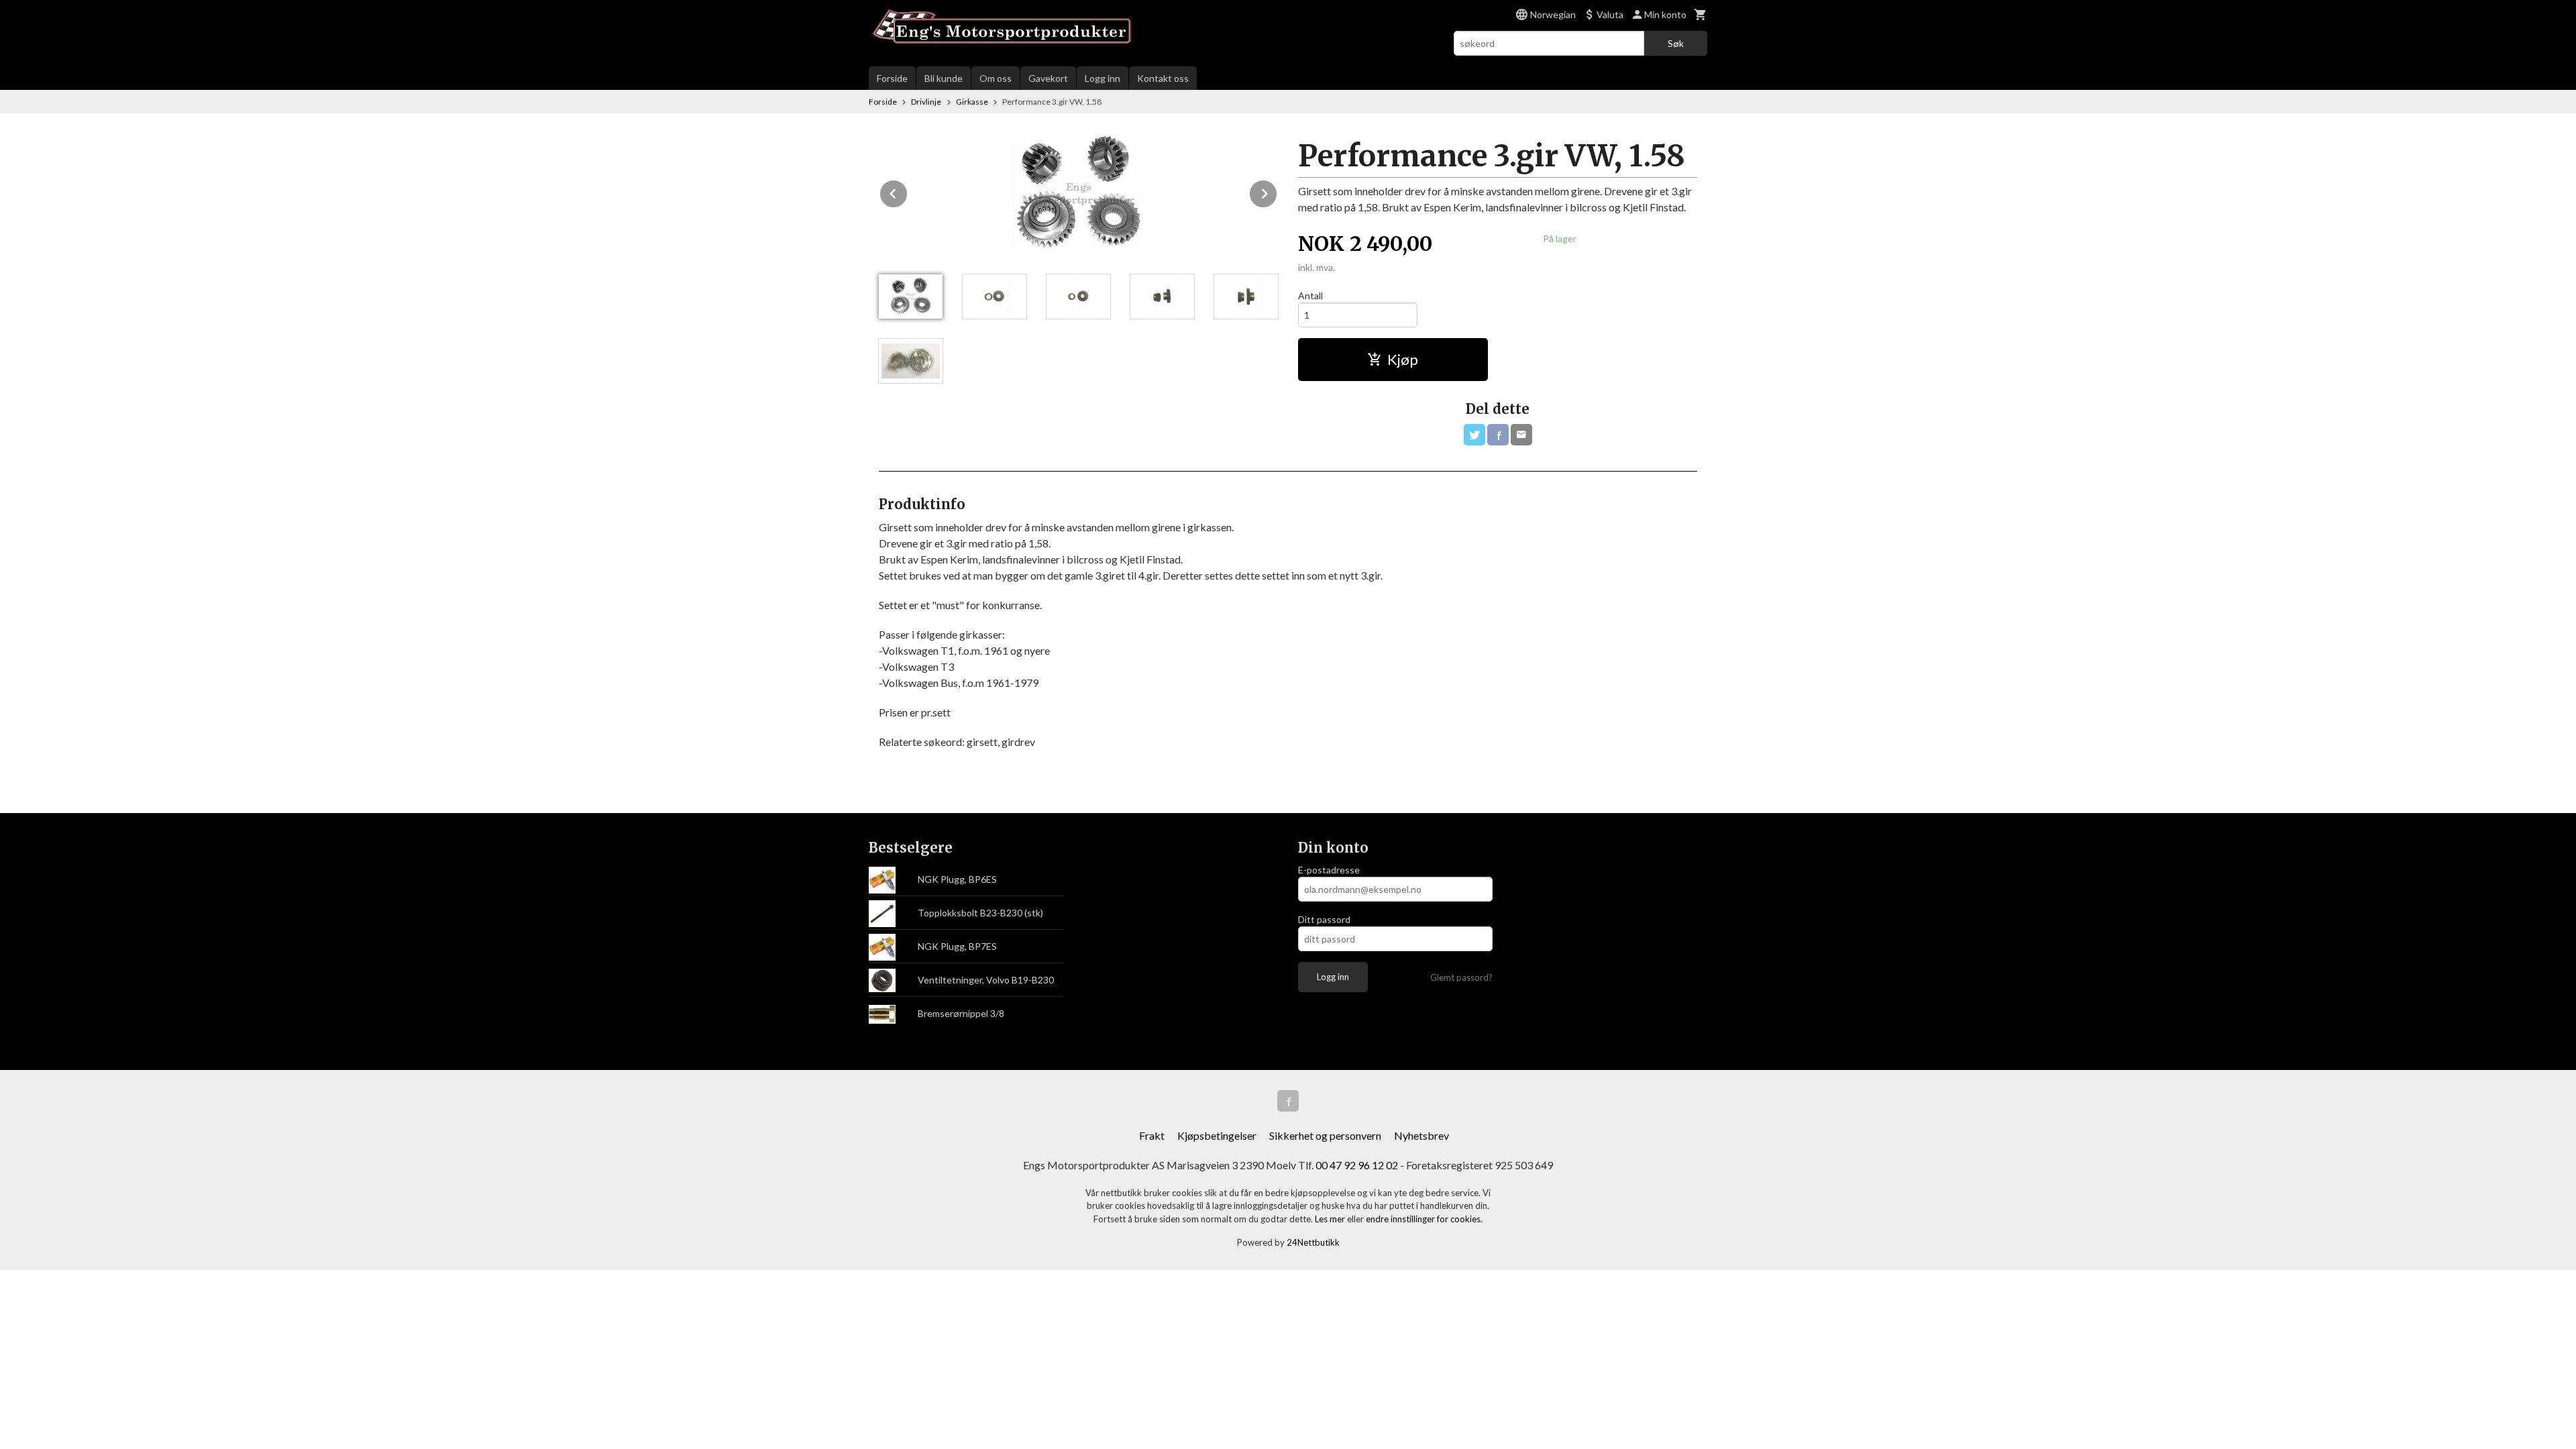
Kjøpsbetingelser (1217, 1135)
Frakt (1152, 1135)
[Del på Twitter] (1474, 435)
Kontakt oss (1163, 78)
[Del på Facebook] (1498, 435)
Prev (908, 192)
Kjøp (1403, 359)
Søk (1676, 43)
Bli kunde (944, 78)
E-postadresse (1329, 870)
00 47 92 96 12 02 (1357, 1165)
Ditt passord (1324, 919)
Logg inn (1103, 78)
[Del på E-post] (1521, 435)
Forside (892, 78)
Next (1277, 192)
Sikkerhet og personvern (1325, 1135)
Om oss (996, 78)
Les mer (1331, 1219)
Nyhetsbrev (1421, 1135)
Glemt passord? (1461, 977)
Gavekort (1048, 78)
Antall (1310, 296)
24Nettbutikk (1313, 1242)
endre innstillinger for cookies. (1424, 1219)
